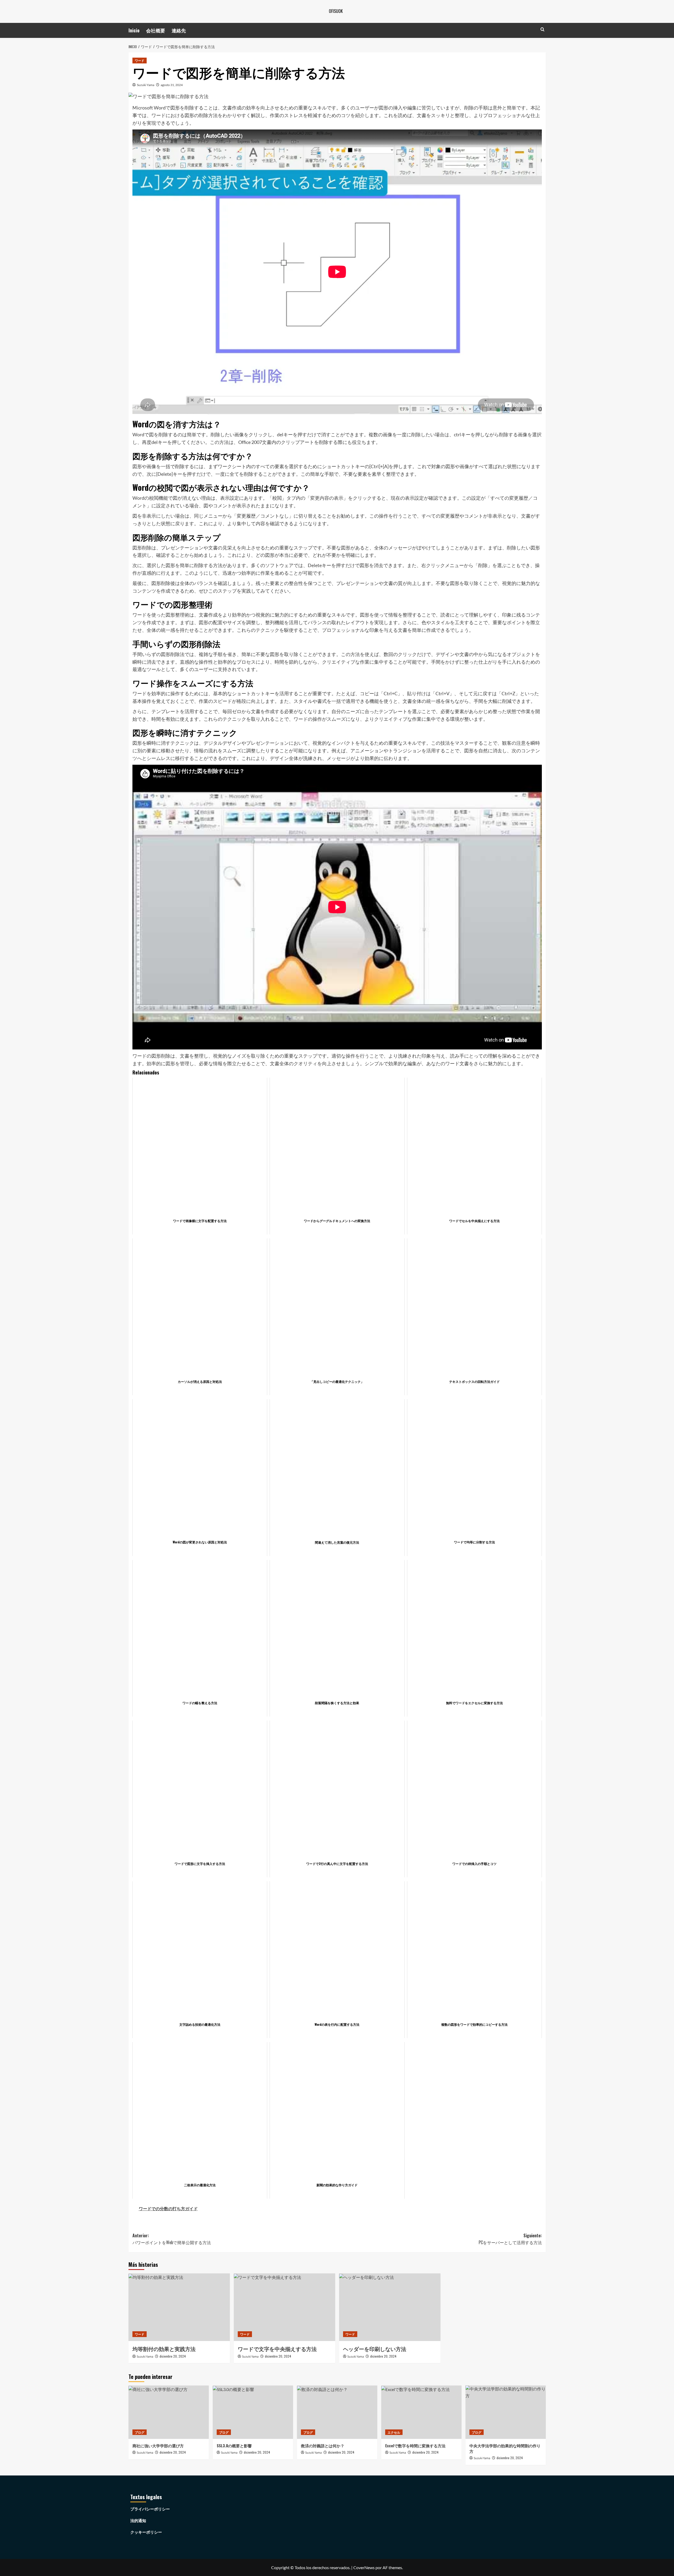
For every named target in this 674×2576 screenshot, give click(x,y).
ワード (140, 60)
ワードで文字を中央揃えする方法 (277, 2349)
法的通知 (138, 2520)
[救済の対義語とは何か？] (337, 2412)
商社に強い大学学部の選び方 (158, 2445)
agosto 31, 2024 (172, 85)
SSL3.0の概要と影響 (234, 2445)
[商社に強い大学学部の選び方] (169, 2412)
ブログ (140, 2432)
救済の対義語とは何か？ (323, 2445)
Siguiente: (510, 2239)
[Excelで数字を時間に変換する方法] (421, 2412)
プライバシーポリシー (150, 2509)
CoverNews (364, 2567)
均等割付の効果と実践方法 (164, 2349)
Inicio (134, 30)
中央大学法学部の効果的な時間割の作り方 (505, 2448)
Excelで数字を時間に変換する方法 (415, 2445)
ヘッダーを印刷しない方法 (375, 2349)
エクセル (394, 2432)
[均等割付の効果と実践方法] (179, 2307)
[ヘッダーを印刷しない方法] (390, 2307)
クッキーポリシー (146, 2532)
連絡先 (179, 30)
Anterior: (172, 2239)
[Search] (542, 29)
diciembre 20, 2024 (173, 2356)
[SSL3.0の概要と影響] (253, 2412)
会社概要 (156, 30)
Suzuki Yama (146, 85)
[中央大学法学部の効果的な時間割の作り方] (506, 2412)
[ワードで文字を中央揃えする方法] (284, 2307)
